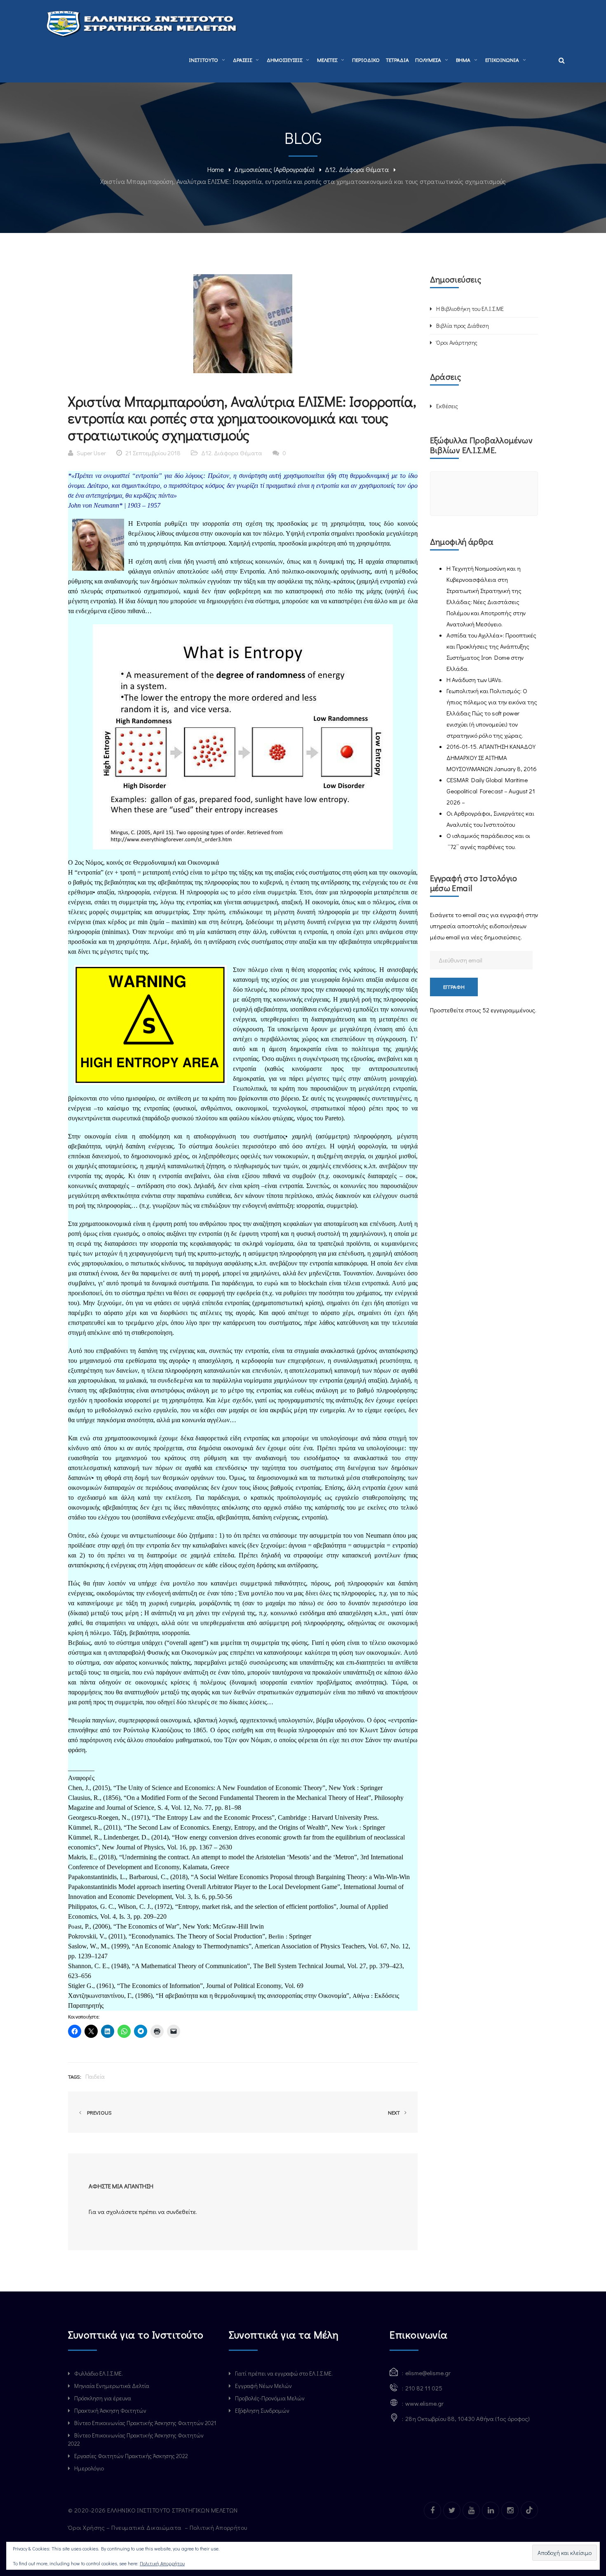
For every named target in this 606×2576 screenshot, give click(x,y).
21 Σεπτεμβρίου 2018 (153, 453)
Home (216, 169)
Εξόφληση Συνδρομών (262, 2410)
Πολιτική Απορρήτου (219, 2527)
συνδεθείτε (181, 2211)
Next (395, 2112)
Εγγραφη (454, 987)
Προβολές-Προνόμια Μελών (270, 2398)
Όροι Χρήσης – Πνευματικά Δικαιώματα (126, 2527)
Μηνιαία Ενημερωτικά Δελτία (112, 2386)
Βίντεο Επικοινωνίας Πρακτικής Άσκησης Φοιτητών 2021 (145, 2423)
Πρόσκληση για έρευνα (103, 2398)
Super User (91, 453)
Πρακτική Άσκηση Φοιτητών (110, 2410)
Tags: (75, 2076)
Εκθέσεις (447, 406)
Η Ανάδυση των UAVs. (474, 680)
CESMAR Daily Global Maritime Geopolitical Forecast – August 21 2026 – (491, 791)
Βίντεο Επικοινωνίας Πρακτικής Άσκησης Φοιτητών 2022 (136, 2439)
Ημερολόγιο (89, 2468)
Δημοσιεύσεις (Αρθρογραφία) (274, 169)
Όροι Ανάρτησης (457, 342)
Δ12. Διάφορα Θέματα (357, 169)
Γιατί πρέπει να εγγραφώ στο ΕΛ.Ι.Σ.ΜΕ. (284, 2373)
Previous (98, 2112)
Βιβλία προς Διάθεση (463, 326)
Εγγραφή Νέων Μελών (263, 2386)
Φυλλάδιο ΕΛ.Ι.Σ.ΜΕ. (99, 2373)
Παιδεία (95, 2076)
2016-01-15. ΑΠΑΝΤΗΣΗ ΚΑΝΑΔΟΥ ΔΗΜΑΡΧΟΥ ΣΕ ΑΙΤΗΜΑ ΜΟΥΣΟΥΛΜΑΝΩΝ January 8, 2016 (492, 758)
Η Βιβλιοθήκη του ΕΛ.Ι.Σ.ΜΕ (470, 309)
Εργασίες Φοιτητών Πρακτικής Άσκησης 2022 (131, 2456)
